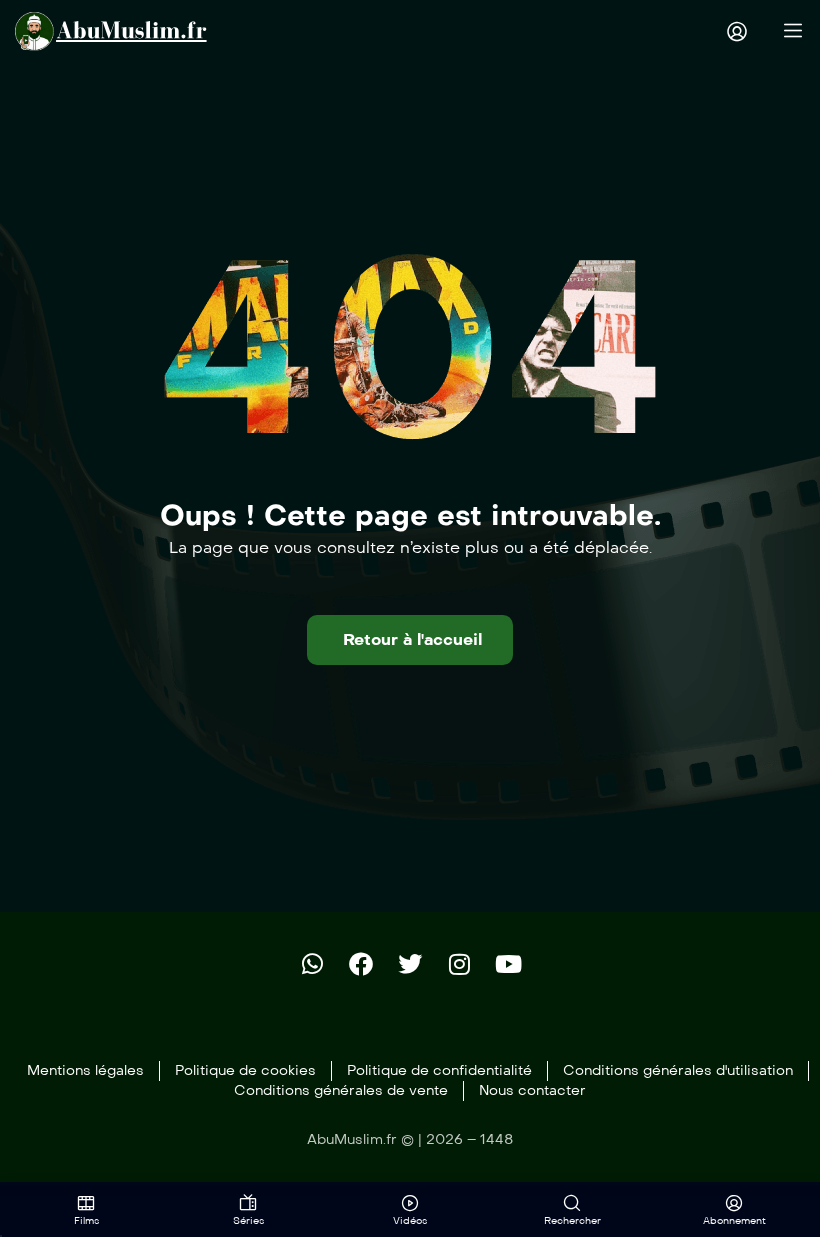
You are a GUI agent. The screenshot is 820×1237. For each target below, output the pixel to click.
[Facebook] (361, 964)
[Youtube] (508, 964)
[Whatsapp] (312, 964)
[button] (410, 640)
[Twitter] (410, 964)
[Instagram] (459, 964)
